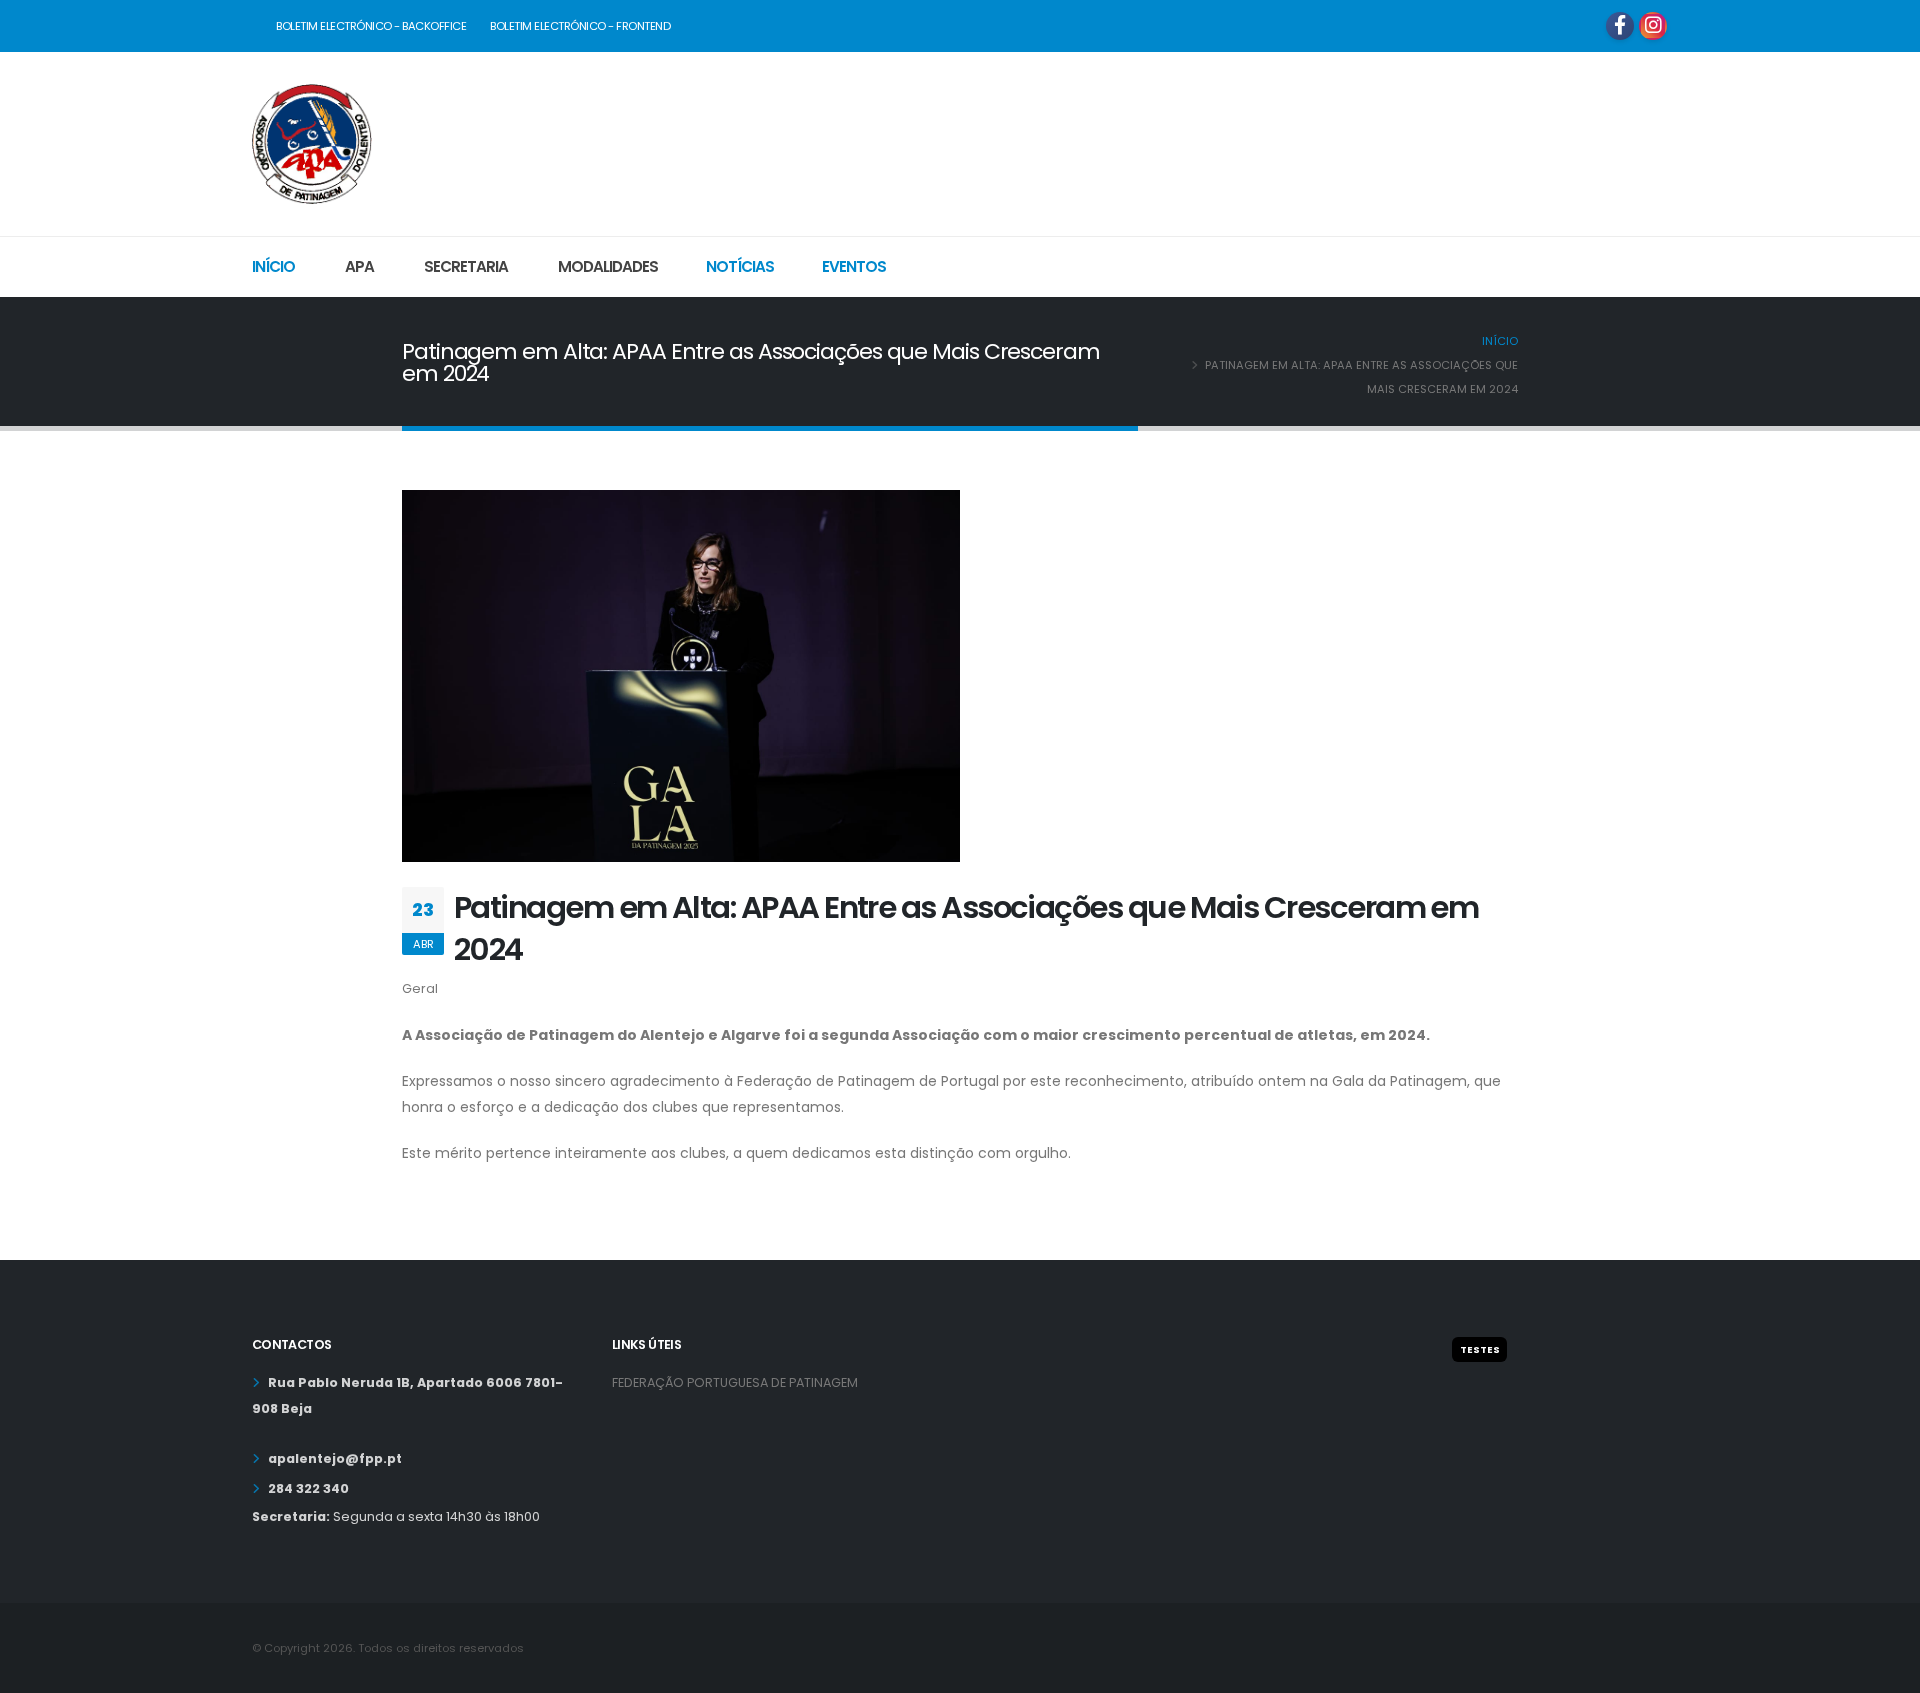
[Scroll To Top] (1885, 1670)
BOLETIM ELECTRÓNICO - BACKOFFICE (371, 26)
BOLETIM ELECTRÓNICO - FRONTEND (580, 26)
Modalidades (608, 266)
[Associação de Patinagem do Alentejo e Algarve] (312, 141)
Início (273, 266)
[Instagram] (1653, 26)
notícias (740, 266)
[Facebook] (1620, 26)
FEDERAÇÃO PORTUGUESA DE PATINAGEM (735, 1382)
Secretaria (466, 266)
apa (359, 266)
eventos (854, 266)
